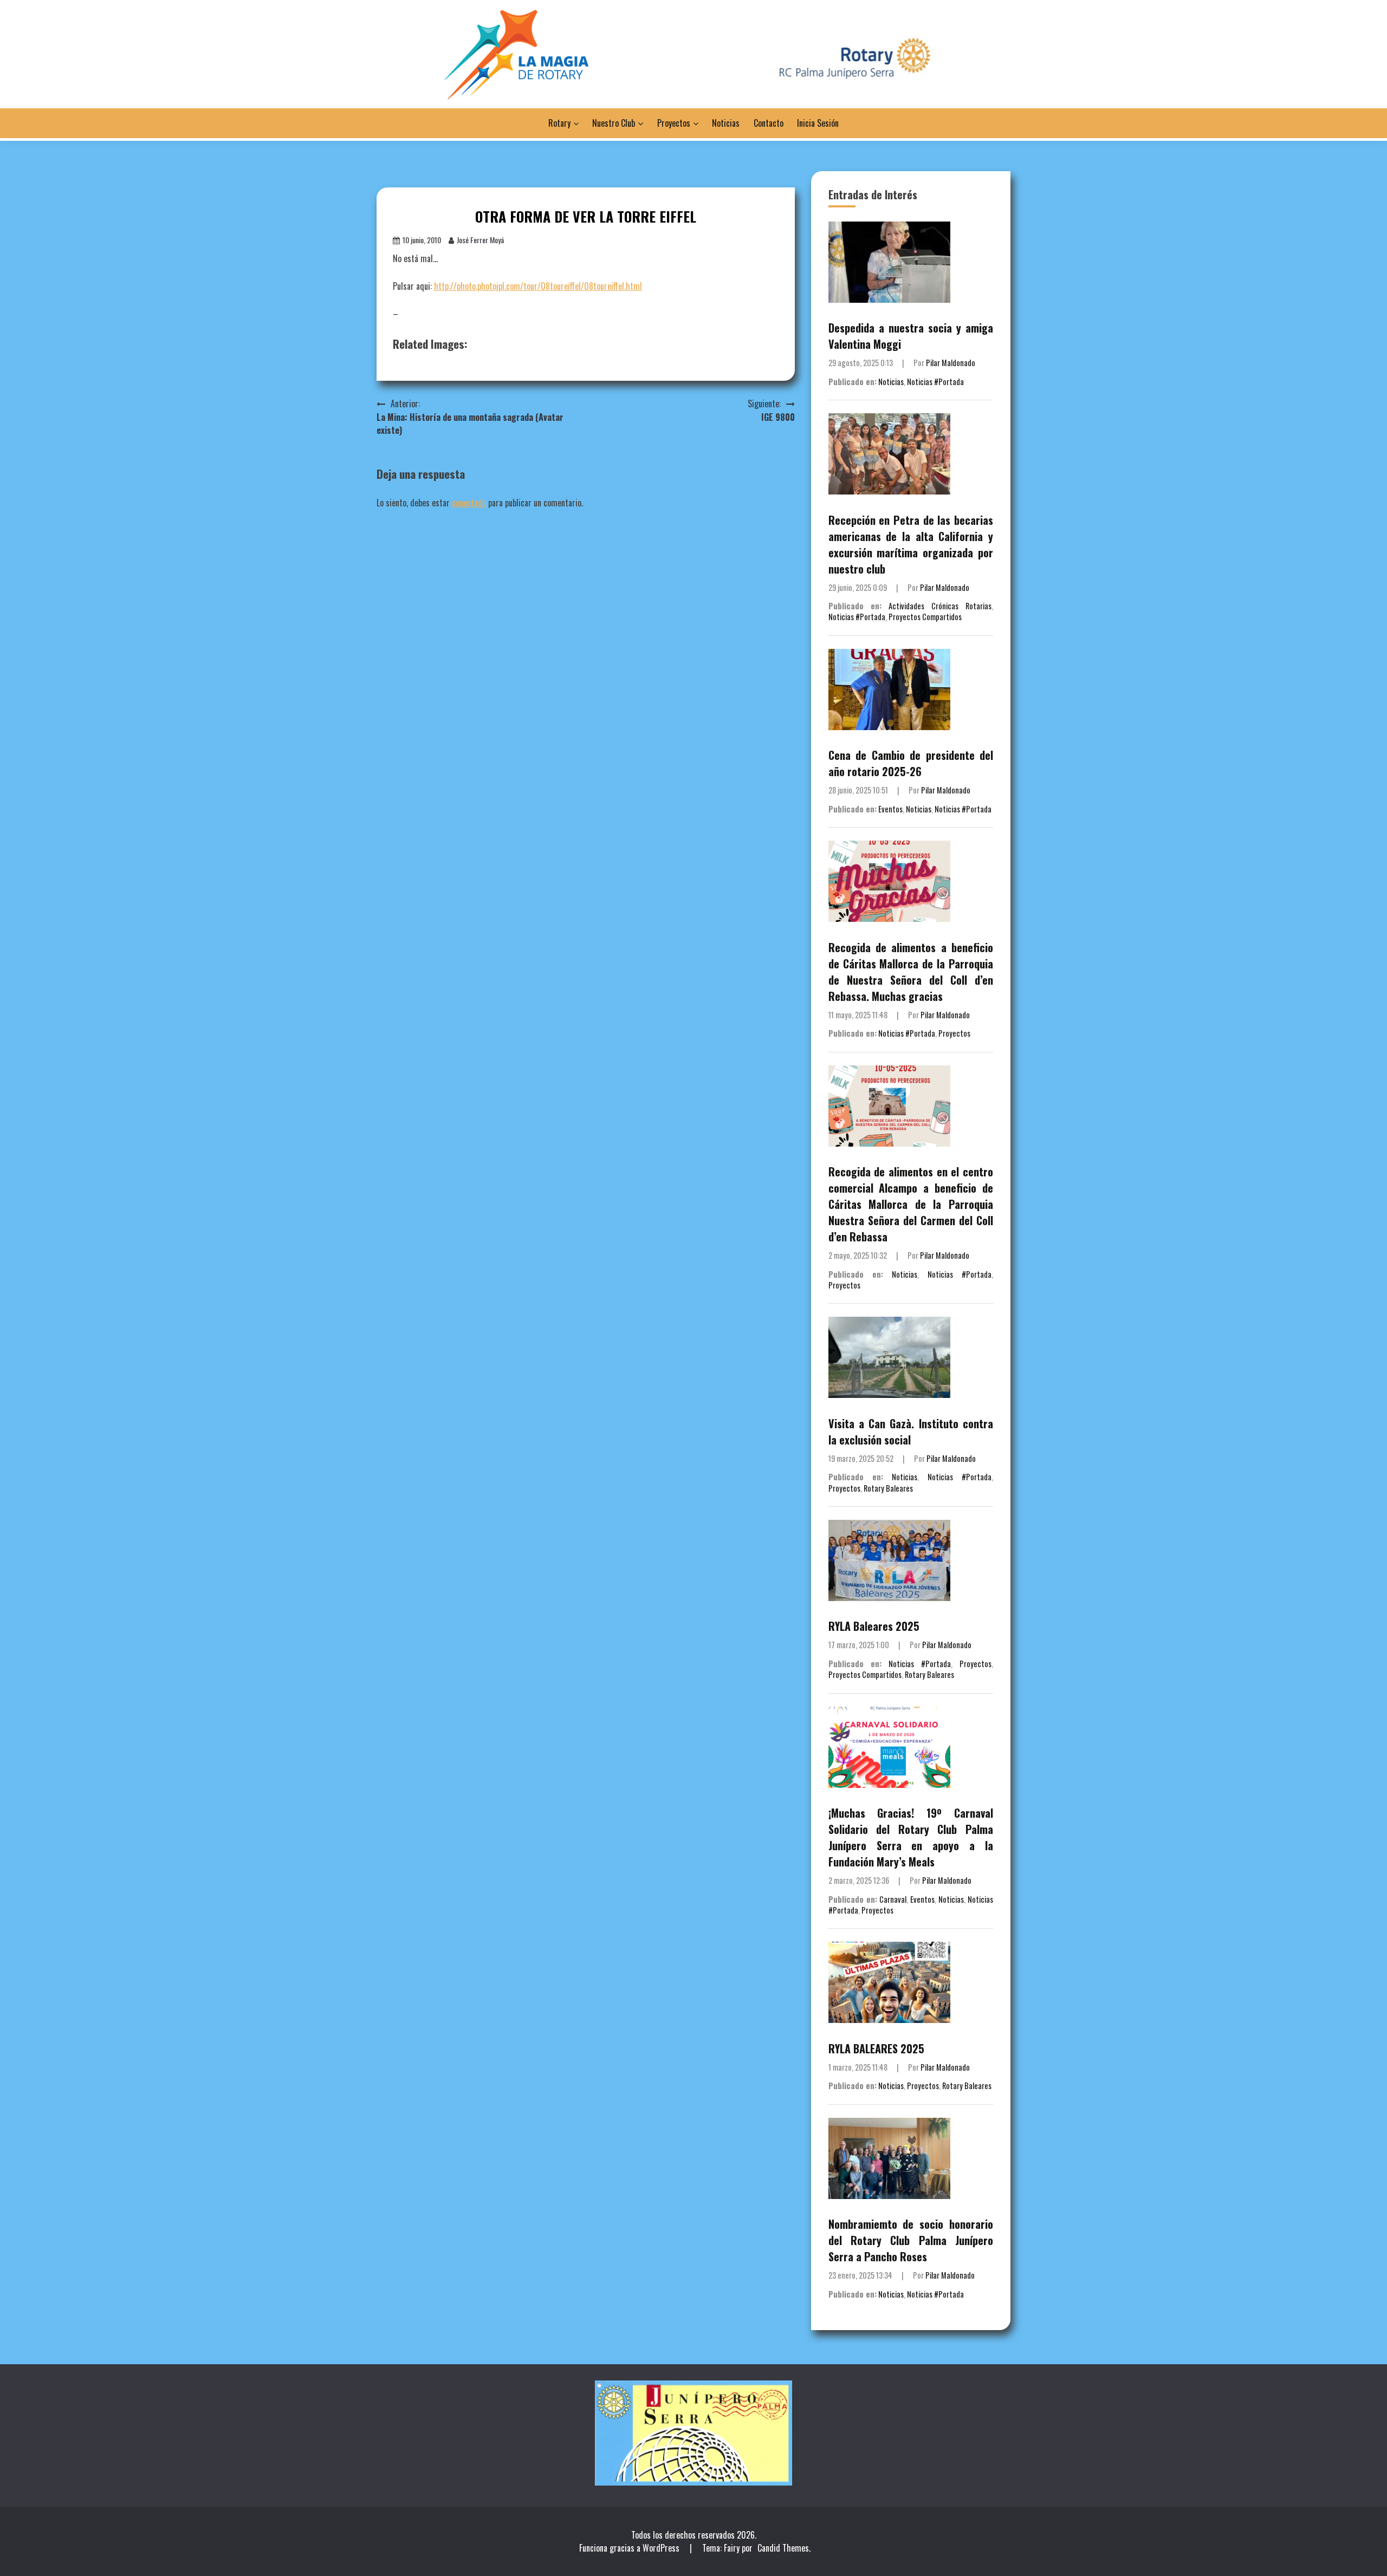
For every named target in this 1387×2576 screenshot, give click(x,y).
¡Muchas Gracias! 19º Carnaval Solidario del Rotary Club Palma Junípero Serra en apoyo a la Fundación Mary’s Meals (911, 1837)
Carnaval (893, 1899)
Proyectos (674, 123)
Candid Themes (783, 2548)
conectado (469, 503)
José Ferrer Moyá (480, 240)
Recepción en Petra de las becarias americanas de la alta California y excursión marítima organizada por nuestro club (911, 544)
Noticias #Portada (935, 382)
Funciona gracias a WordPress (630, 2548)
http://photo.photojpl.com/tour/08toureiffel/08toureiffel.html (538, 286)
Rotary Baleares (888, 1488)
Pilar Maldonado (951, 363)
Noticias (726, 123)
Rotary (559, 123)
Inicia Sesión (818, 123)
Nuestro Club (614, 123)
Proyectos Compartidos (925, 617)
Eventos (890, 809)
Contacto (769, 123)
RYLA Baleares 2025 (874, 1626)
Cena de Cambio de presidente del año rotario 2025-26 (911, 763)
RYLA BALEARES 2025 (876, 2048)
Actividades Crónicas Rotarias (940, 606)
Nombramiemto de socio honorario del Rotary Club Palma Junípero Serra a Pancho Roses (911, 2240)
